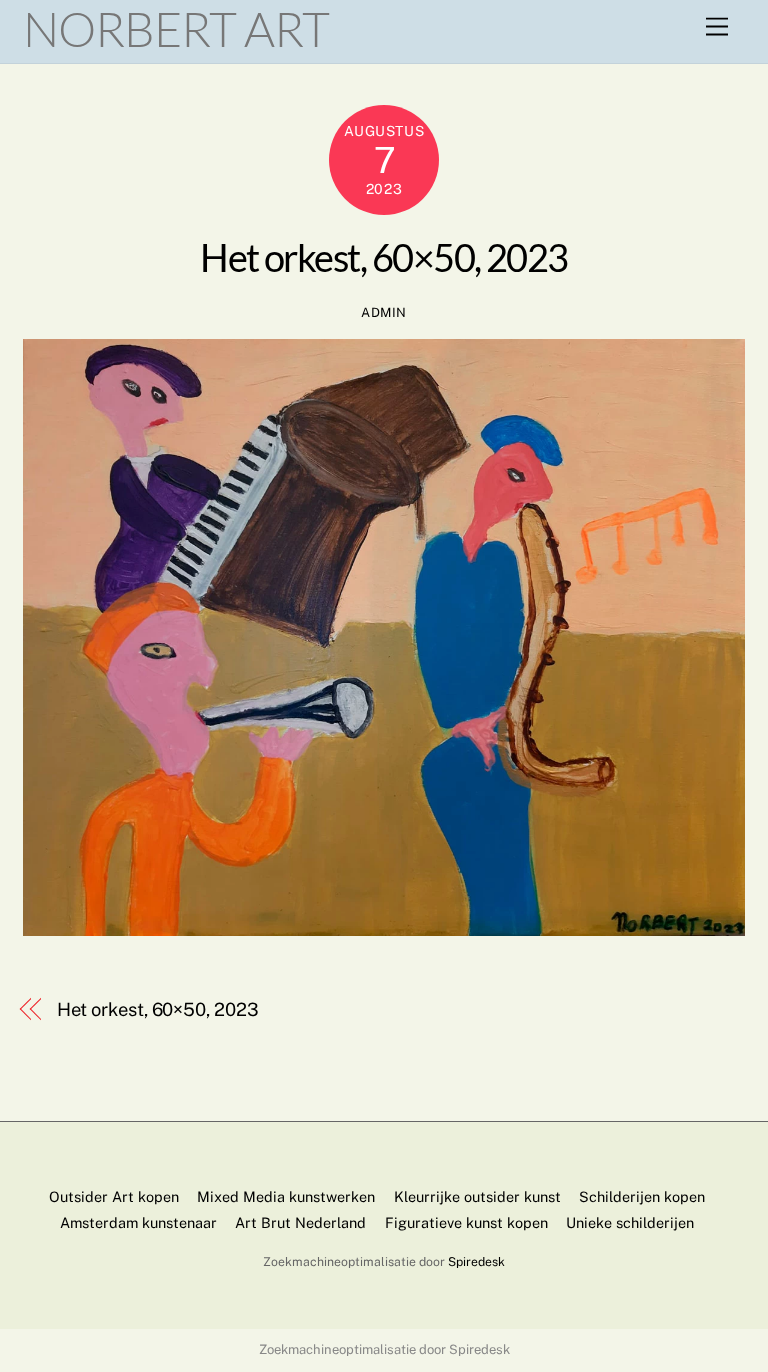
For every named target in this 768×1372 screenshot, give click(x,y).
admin (384, 312)
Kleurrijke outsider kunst (477, 1196)
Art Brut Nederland (300, 1222)
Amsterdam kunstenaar (138, 1222)
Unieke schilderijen (630, 1222)
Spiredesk (476, 1261)
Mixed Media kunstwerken (286, 1196)
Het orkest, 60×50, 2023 (384, 257)
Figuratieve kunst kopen (466, 1222)
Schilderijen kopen (642, 1196)
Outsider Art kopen (114, 1196)
